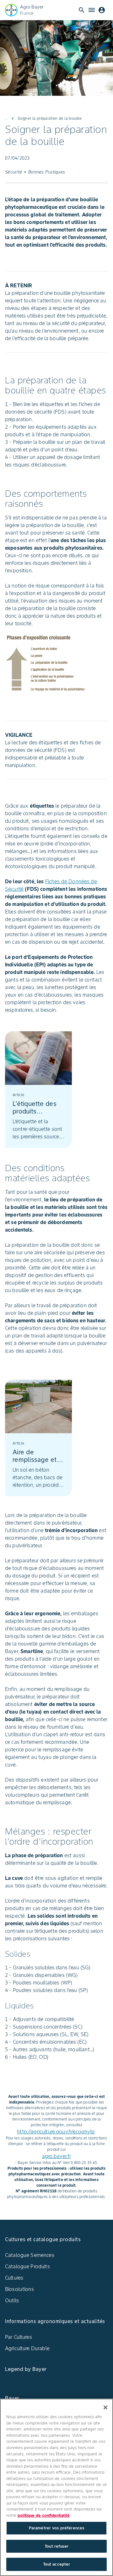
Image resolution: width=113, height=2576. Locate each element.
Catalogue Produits (27, 2266)
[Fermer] (105, 2407)
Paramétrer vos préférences (56, 2528)
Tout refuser (56, 2546)
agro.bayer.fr (56, 2156)
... (6, 118)
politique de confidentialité (44, 2515)
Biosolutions (19, 2289)
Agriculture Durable (27, 2348)
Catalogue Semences (30, 2255)
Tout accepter (57, 2564)
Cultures (14, 2278)
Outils (12, 2300)
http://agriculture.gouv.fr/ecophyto (56, 2132)
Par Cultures (19, 2337)
